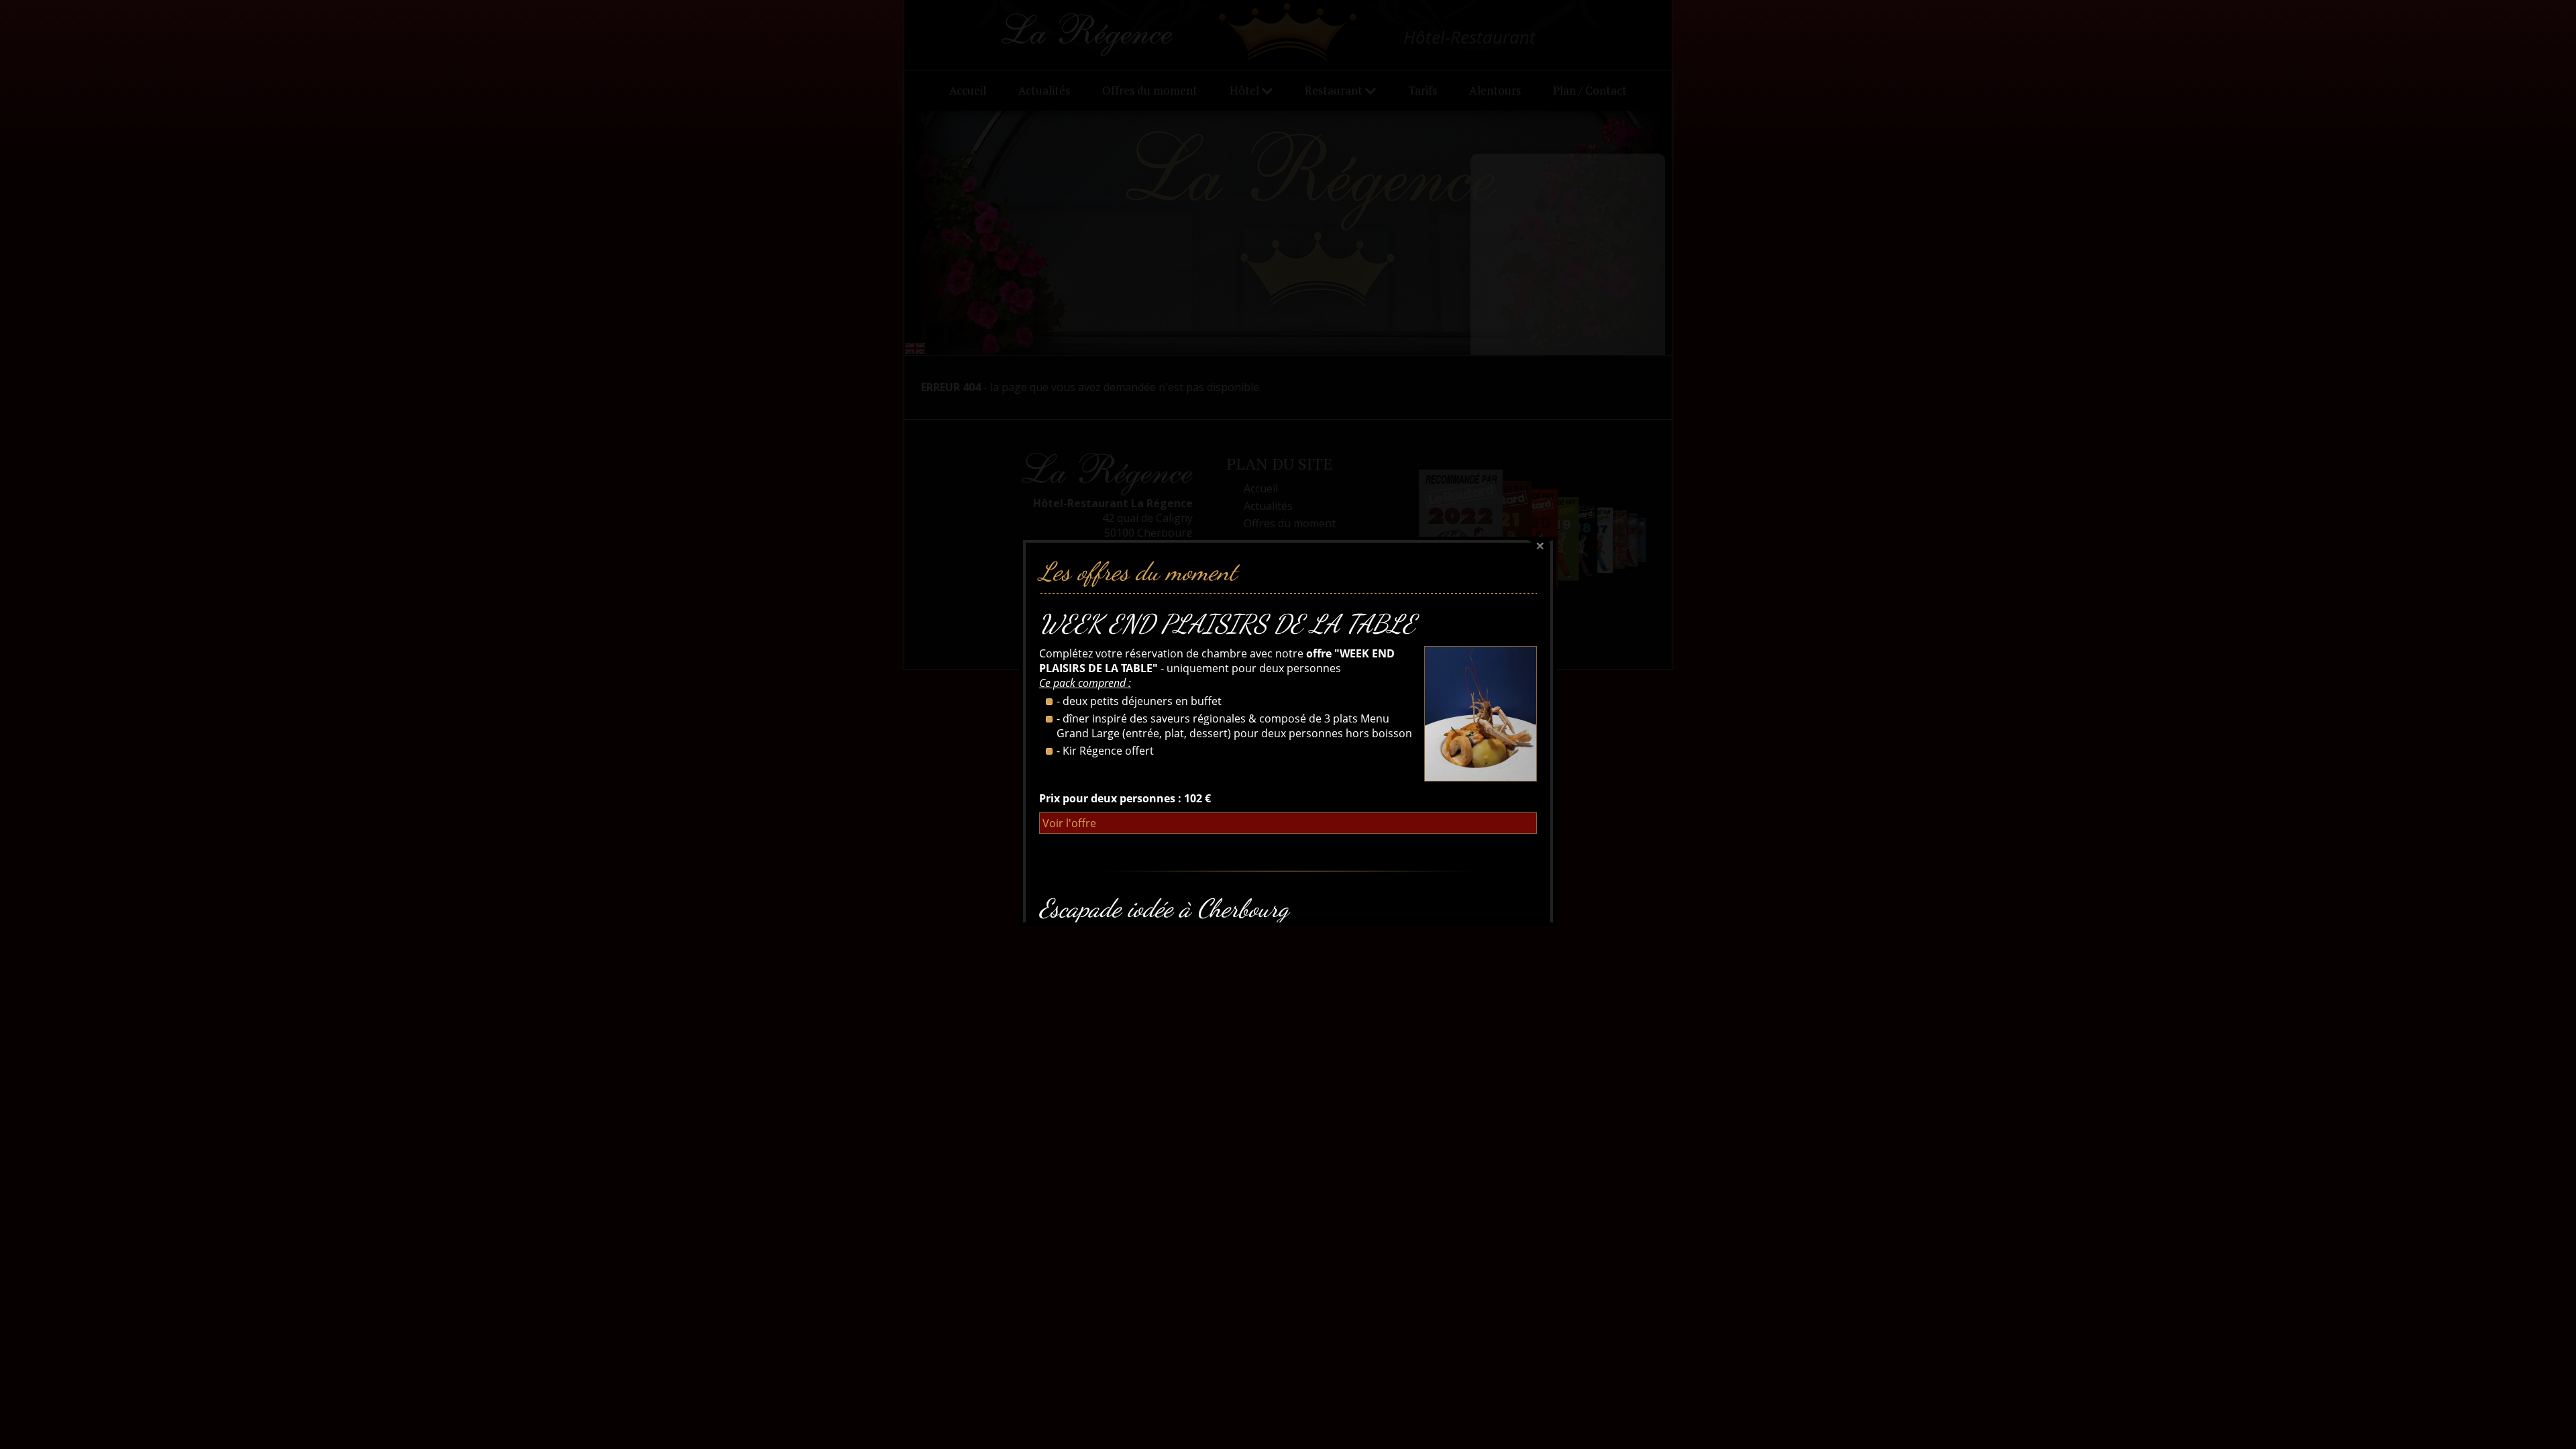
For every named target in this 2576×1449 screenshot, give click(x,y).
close (1540, 546)
